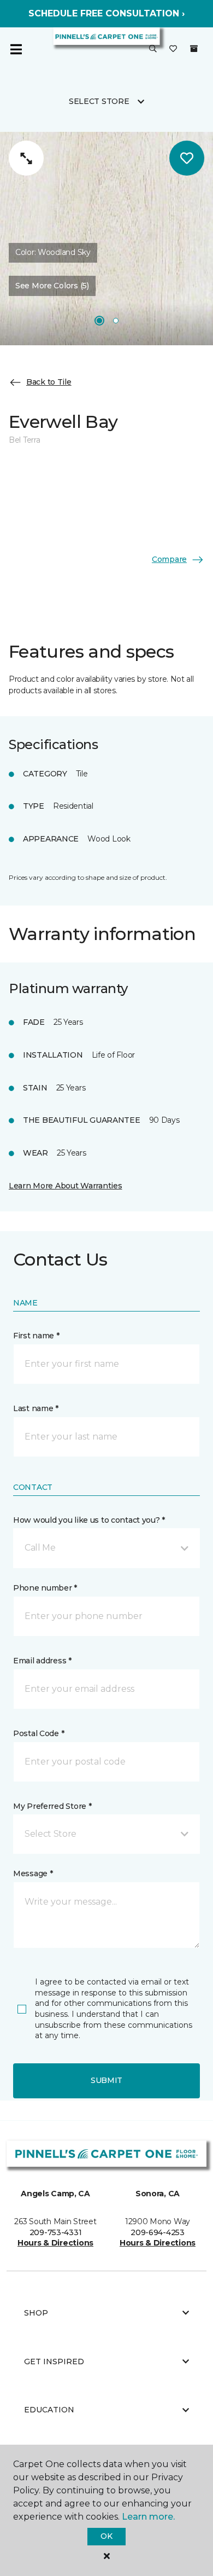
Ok (106, 2536)
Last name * (36, 1408)
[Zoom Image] (26, 158)
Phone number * (45, 1588)
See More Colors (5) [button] (52, 286)
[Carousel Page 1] (99, 321)
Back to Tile (49, 382)
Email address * (42, 1661)
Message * (33, 1873)
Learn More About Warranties (65, 1186)
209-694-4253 (158, 2232)
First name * (36, 1336)
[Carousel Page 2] (116, 321)
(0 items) (194, 49)
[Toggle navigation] (16, 49)
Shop (36, 2313)
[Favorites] (173, 49)
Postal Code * (39, 1733)
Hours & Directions (55, 2243)
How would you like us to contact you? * (89, 1520)
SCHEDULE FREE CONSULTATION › (106, 13)
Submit (106, 2080)
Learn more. (148, 2517)
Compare (169, 559)
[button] (153, 49)
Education (49, 2410)
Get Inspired (54, 2362)
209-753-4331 (56, 2232)
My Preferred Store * (52, 1806)
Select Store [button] (99, 101)
